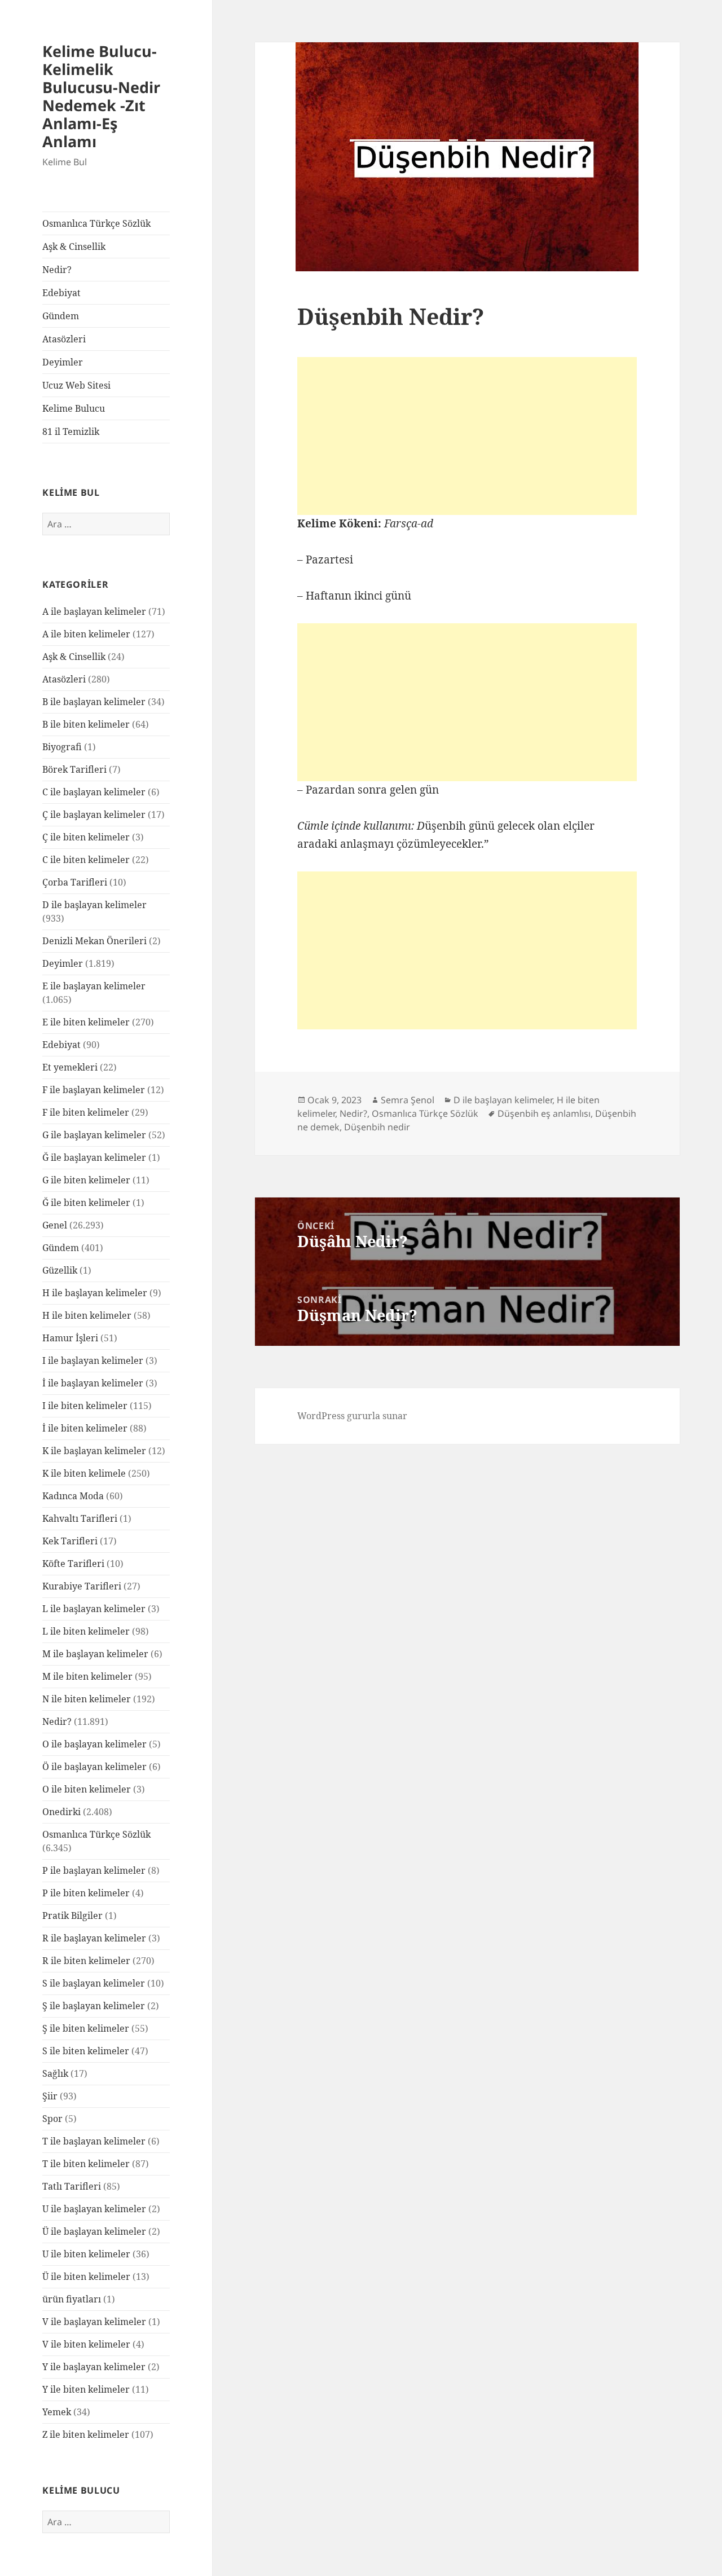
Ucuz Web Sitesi (76, 385)
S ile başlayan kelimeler (94, 1983)
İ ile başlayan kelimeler (93, 1383)
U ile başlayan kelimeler (94, 2209)
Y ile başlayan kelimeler (94, 2367)
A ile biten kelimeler (86, 634)
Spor (52, 2119)
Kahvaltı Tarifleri (80, 1518)
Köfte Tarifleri (73, 1564)
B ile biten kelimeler (86, 724)
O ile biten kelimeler (87, 1789)
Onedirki (61, 1812)
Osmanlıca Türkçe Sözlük (96, 223)
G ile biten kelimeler (86, 1180)
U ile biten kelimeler (86, 2254)
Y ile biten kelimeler (86, 2389)
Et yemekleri (70, 1067)
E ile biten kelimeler (86, 1022)
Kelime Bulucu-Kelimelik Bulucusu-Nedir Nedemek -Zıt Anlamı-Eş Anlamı (101, 96)
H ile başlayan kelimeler (95, 1293)
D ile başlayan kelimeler (94, 905)
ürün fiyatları (72, 2299)
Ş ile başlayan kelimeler (94, 2006)
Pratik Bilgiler (72, 1916)
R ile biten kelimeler (86, 1961)
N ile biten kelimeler (87, 1699)
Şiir (50, 2096)
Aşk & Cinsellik (74, 246)
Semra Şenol (408, 1100)
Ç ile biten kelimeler (86, 837)
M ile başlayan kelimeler (95, 1654)
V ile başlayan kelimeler (94, 2322)
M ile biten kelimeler (87, 1676)
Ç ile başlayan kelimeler (94, 814)
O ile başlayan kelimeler (94, 1744)
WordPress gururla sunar (352, 1416)
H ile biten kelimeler (87, 1315)
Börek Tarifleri (74, 769)
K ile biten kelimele (84, 1473)
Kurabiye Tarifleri (82, 1586)
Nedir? (57, 270)
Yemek (57, 2412)
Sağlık (55, 2073)
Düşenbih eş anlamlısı (544, 1113)
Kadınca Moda (73, 1496)
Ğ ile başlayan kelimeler (94, 1157)
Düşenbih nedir (377, 1127)
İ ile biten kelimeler (85, 1428)
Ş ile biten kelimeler (86, 2028)
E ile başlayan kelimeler (94, 986)
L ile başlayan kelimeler (94, 1609)
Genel (55, 1225)
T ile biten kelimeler (86, 2164)
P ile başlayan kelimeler (94, 1870)
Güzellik (60, 1270)
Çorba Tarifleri (75, 882)
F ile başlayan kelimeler (94, 1090)
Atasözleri (64, 339)
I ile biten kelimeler (85, 1406)
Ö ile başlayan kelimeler (94, 1767)
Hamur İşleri (70, 1338)
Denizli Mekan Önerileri (94, 941)
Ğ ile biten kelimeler (86, 1203)
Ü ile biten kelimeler (86, 2276)
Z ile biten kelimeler (86, 2434)
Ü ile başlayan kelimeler (94, 2231)
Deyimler (63, 362)
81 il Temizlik (71, 431)
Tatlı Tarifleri (72, 2186)
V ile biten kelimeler (86, 2344)
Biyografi (62, 747)
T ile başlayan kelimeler (94, 2141)
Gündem (61, 316)
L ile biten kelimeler (86, 1631)
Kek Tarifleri (70, 1541)
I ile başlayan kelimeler (93, 1360)
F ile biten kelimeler (86, 1112)
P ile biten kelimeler (86, 1893)
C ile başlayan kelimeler (94, 792)
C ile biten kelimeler (86, 860)
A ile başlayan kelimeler (94, 611)
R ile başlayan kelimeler (94, 1938)
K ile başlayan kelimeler (94, 1451)
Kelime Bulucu (74, 408)
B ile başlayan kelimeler (94, 702)
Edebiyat (61, 293)
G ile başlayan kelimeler (94, 1135)
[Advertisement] (467, 436)
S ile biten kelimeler (86, 2051)
